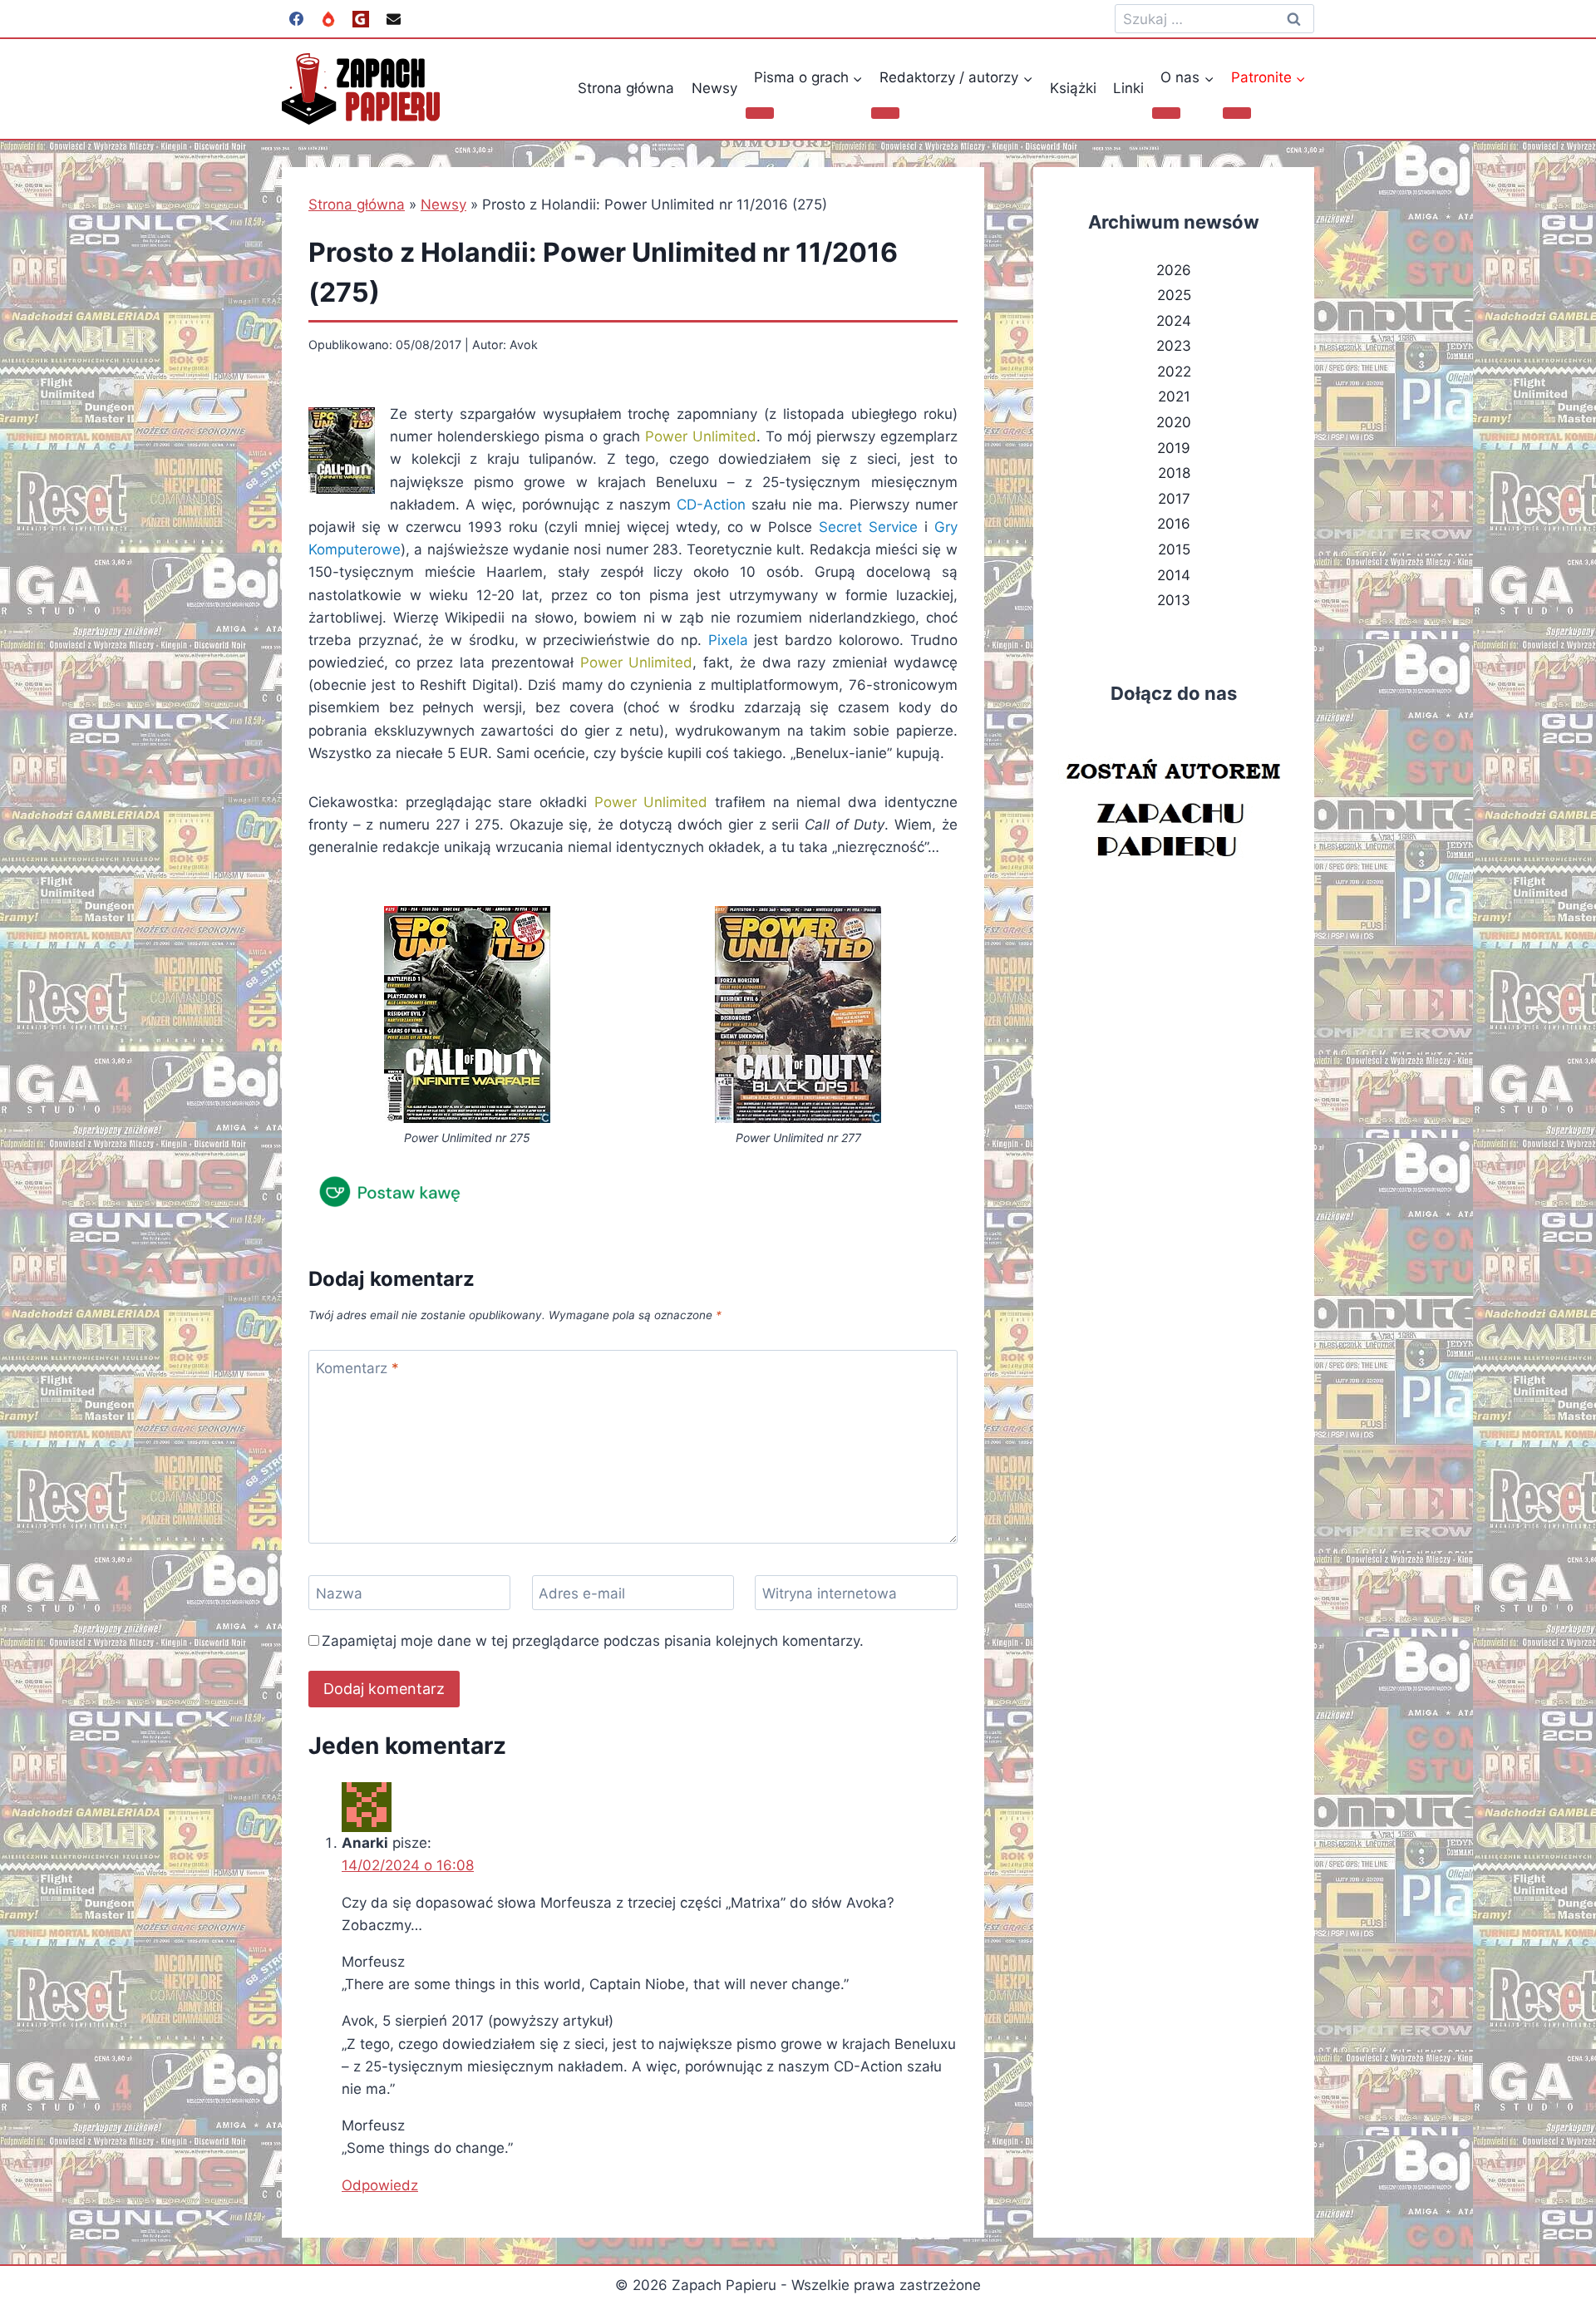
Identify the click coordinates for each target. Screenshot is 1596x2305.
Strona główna (626, 88)
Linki (1128, 88)
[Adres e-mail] (393, 19)
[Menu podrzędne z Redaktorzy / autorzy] (885, 113)
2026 (1174, 270)
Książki (1073, 88)
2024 (1174, 321)
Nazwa (339, 1593)
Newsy (714, 88)
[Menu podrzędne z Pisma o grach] (760, 113)
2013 (1174, 600)
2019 (1174, 448)
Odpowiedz (380, 2185)
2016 (1174, 524)
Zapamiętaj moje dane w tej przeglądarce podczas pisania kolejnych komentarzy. (593, 1641)
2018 (1174, 473)
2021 (1174, 396)
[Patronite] (328, 19)
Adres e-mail (582, 1593)
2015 (1174, 549)
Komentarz (357, 1368)
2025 (1174, 295)
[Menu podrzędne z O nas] (1166, 113)
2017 (1174, 499)
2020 (1174, 422)
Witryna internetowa (830, 1593)
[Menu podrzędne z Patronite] (1237, 113)
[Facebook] (296, 19)
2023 (1174, 346)
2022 (1174, 372)
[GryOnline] (361, 19)
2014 (1174, 575)
